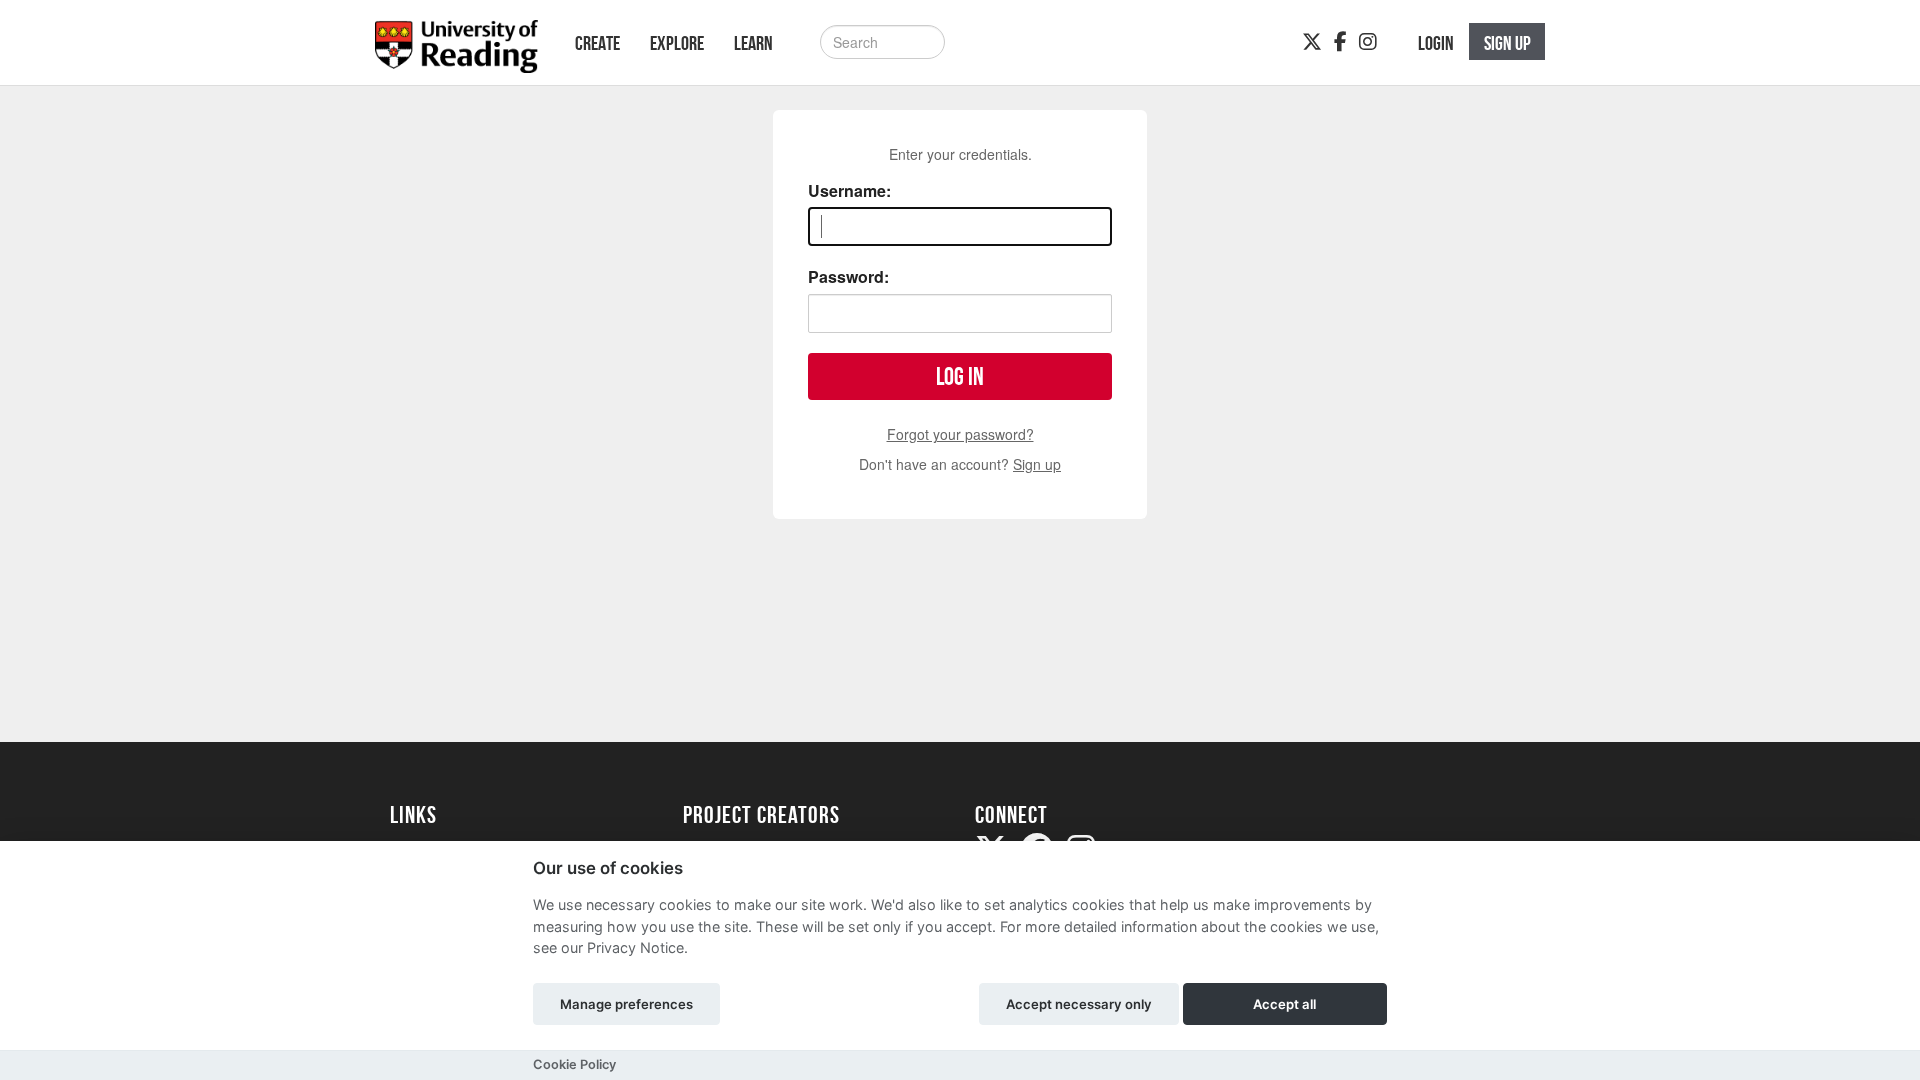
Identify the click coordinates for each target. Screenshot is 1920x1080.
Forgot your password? (960, 434)
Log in (960, 376)
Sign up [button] (1507, 43)
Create (597, 43)
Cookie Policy (574, 1064)
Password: (848, 277)
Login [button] (1436, 43)
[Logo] (456, 52)
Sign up (1037, 464)
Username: (849, 191)
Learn (753, 43)
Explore (677, 43)
